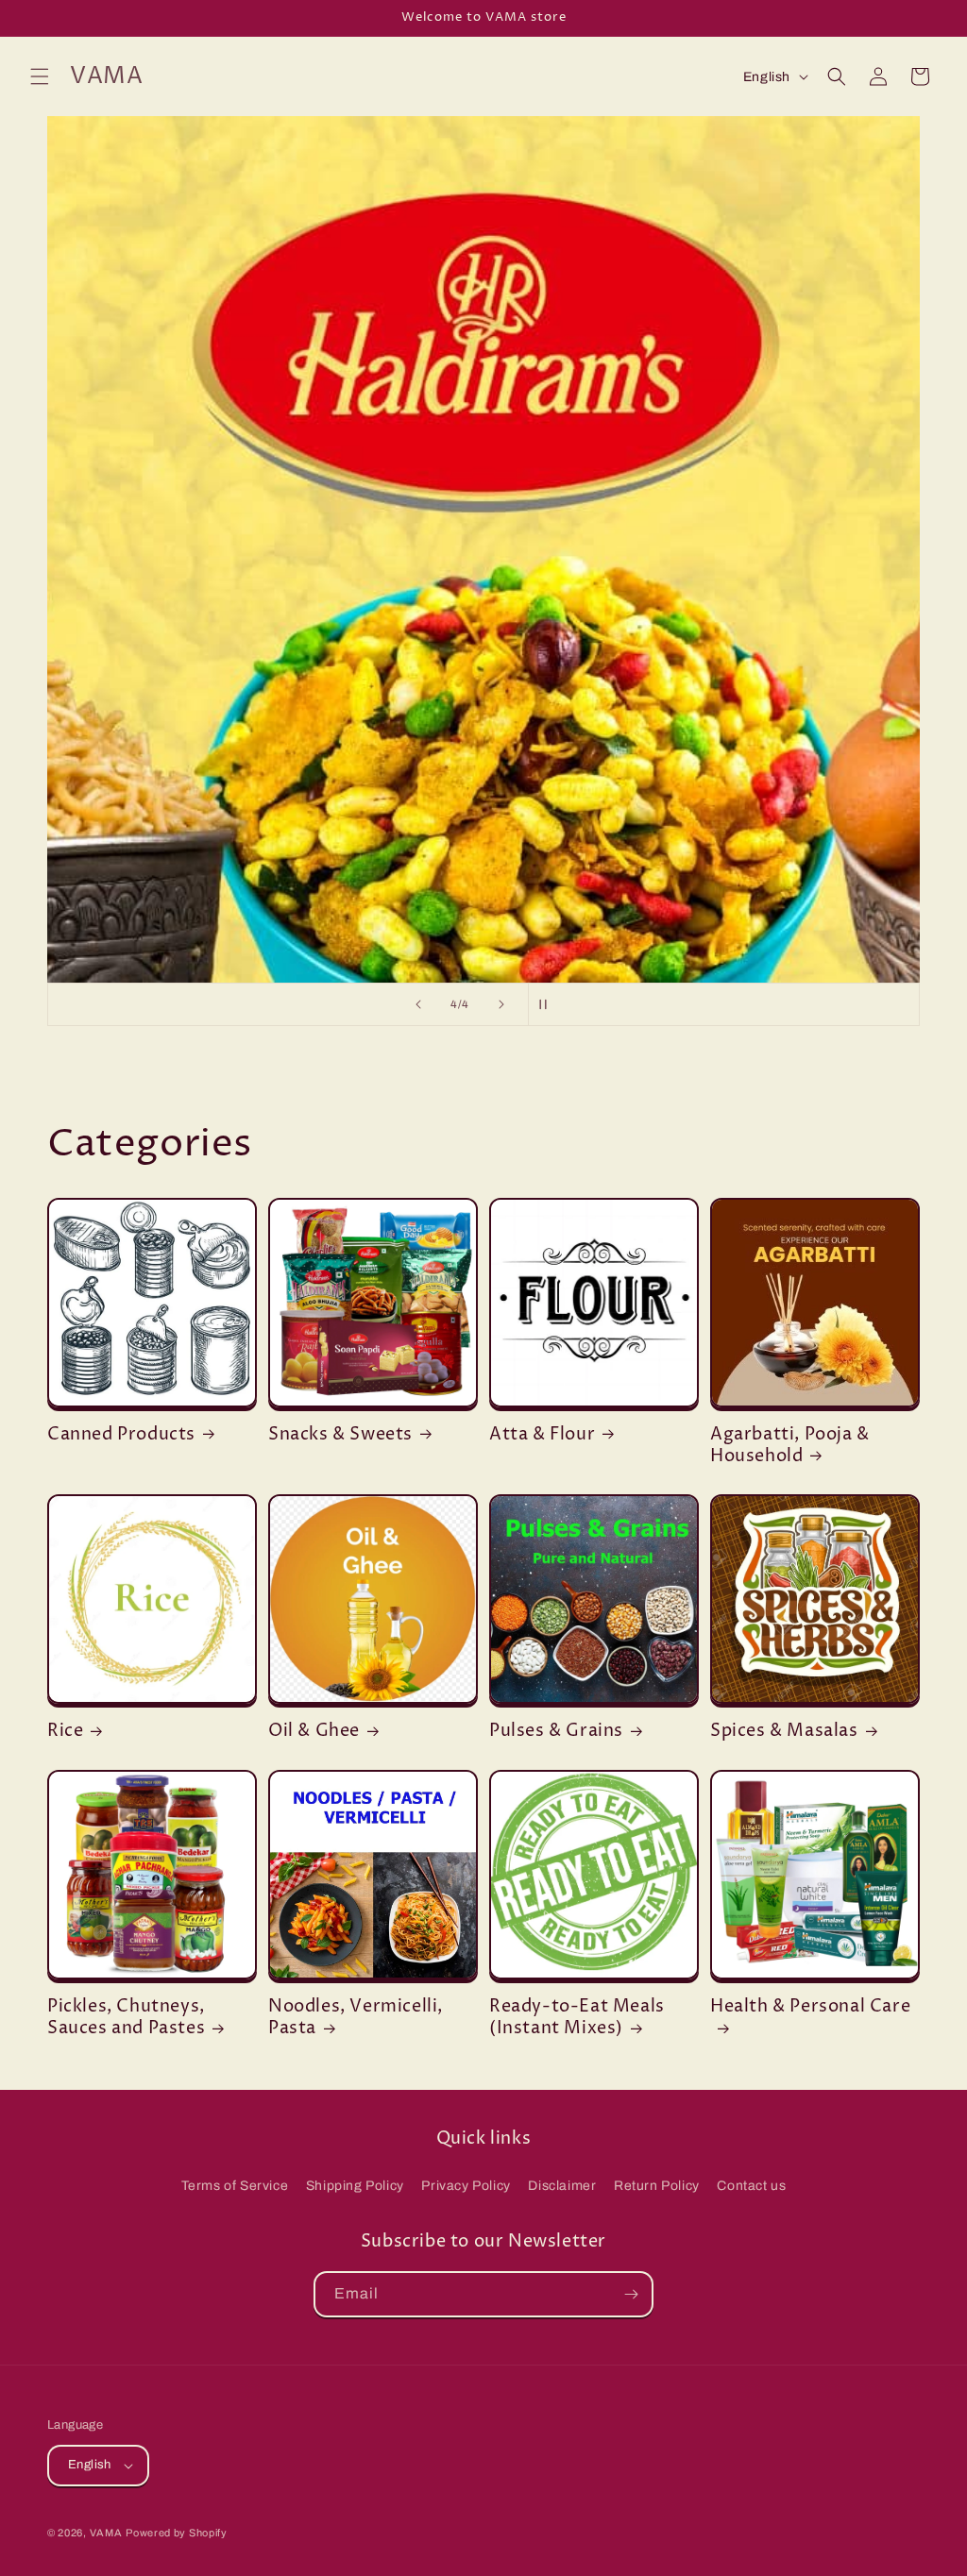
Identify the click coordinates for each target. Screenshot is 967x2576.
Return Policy (657, 2186)
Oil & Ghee (314, 1731)
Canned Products (121, 1434)
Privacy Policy (466, 2186)
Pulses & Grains (556, 1731)
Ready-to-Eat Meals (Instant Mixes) (577, 2018)
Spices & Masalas (784, 1731)
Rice (65, 1731)
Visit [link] (484, 549)
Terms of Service (235, 2186)
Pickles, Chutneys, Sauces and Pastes (126, 2018)
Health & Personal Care (810, 2007)
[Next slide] (501, 1004)
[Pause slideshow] (549, 1004)
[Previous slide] (418, 1004)
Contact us (751, 2186)
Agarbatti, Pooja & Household (790, 1446)
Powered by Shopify (177, 2533)
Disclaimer (562, 2186)
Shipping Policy (355, 2186)
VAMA (106, 2533)
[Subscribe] (631, 2294)
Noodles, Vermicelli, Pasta (356, 2018)
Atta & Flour (542, 1434)
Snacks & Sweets (340, 1434)
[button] (40, 76)
